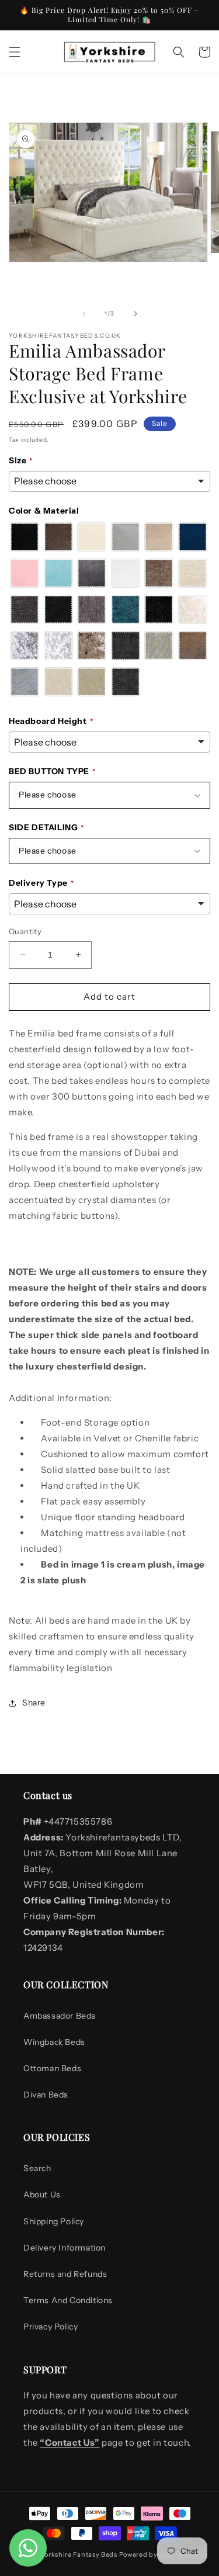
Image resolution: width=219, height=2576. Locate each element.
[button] (15, 52)
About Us (42, 2194)
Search (37, 2168)
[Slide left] (84, 314)
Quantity (25, 931)
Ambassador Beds (60, 2016)
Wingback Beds (54, 2042)
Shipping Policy (54, 2221)
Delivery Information (65, 2248)
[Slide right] (135, 314)
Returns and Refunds (65, 2274)
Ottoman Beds (52, 2068)
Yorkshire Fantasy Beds (79, 2554)
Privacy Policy (51, 2327)
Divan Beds (46, 2095)
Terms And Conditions (68, 2300)
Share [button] (34, 1703)
